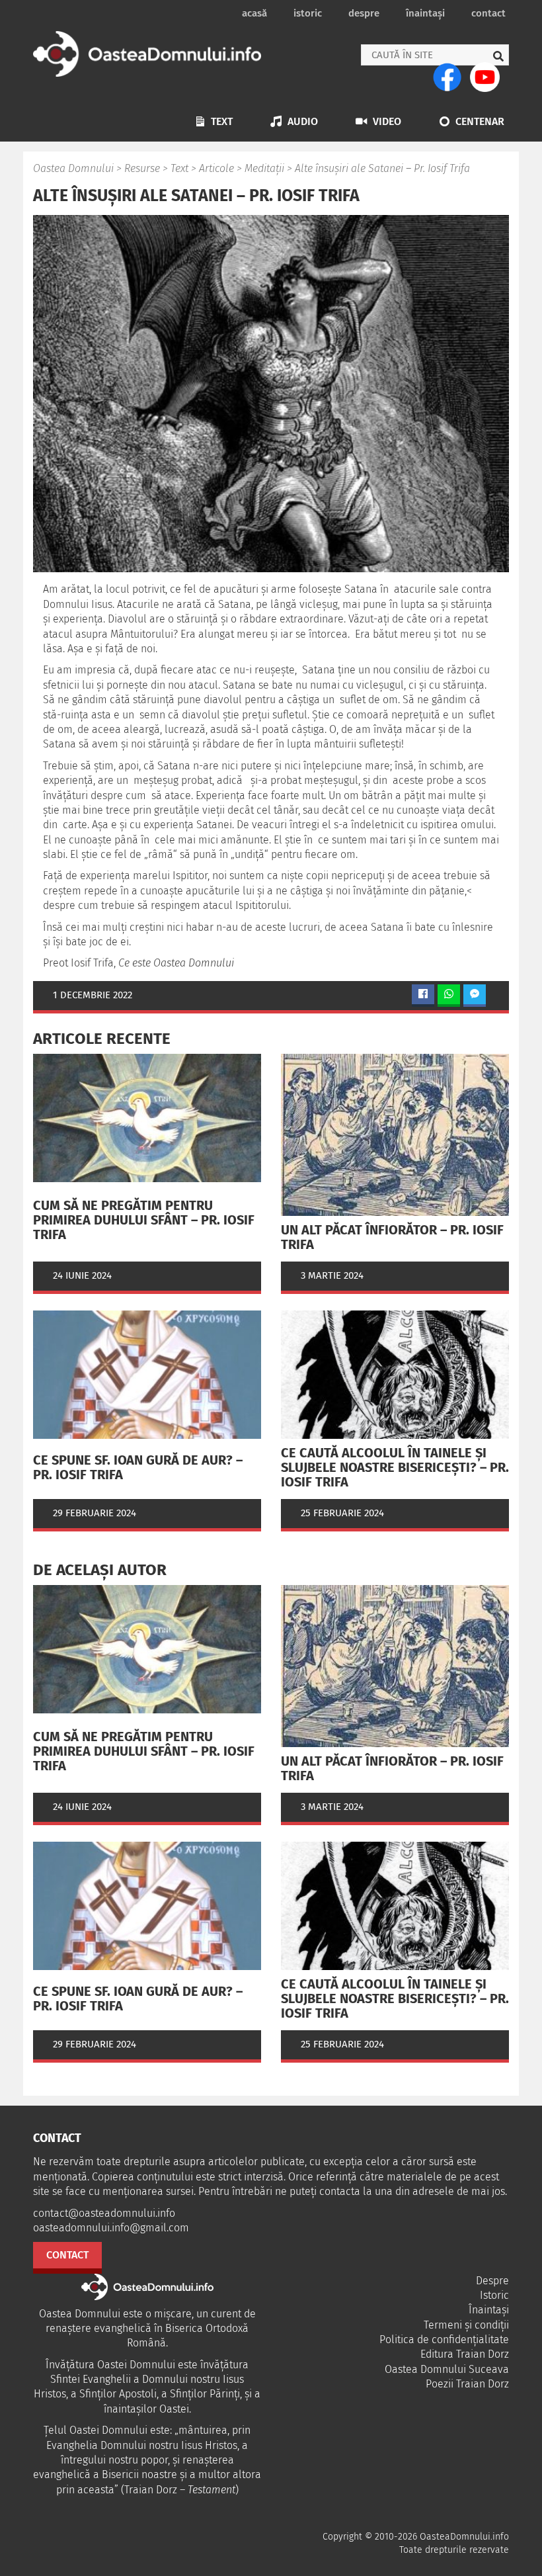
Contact (488, 13)
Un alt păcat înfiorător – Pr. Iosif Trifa (392, 1237)
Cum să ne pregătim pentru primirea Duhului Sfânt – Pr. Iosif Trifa (144, 1220)
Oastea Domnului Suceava (447, 2369)
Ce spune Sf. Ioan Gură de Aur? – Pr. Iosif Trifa (138, 1467)
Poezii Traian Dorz (467, 2384)
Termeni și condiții (466, 2325)
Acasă (254, 13)
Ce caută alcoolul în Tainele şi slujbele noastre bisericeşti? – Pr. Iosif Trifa (395, 1467)
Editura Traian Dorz (465, 2354)
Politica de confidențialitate (444, 2340)
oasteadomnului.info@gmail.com (111, 2228)
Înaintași (425, 13)
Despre (364, 13)
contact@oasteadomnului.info (104, 2213)
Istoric (308, 13)
